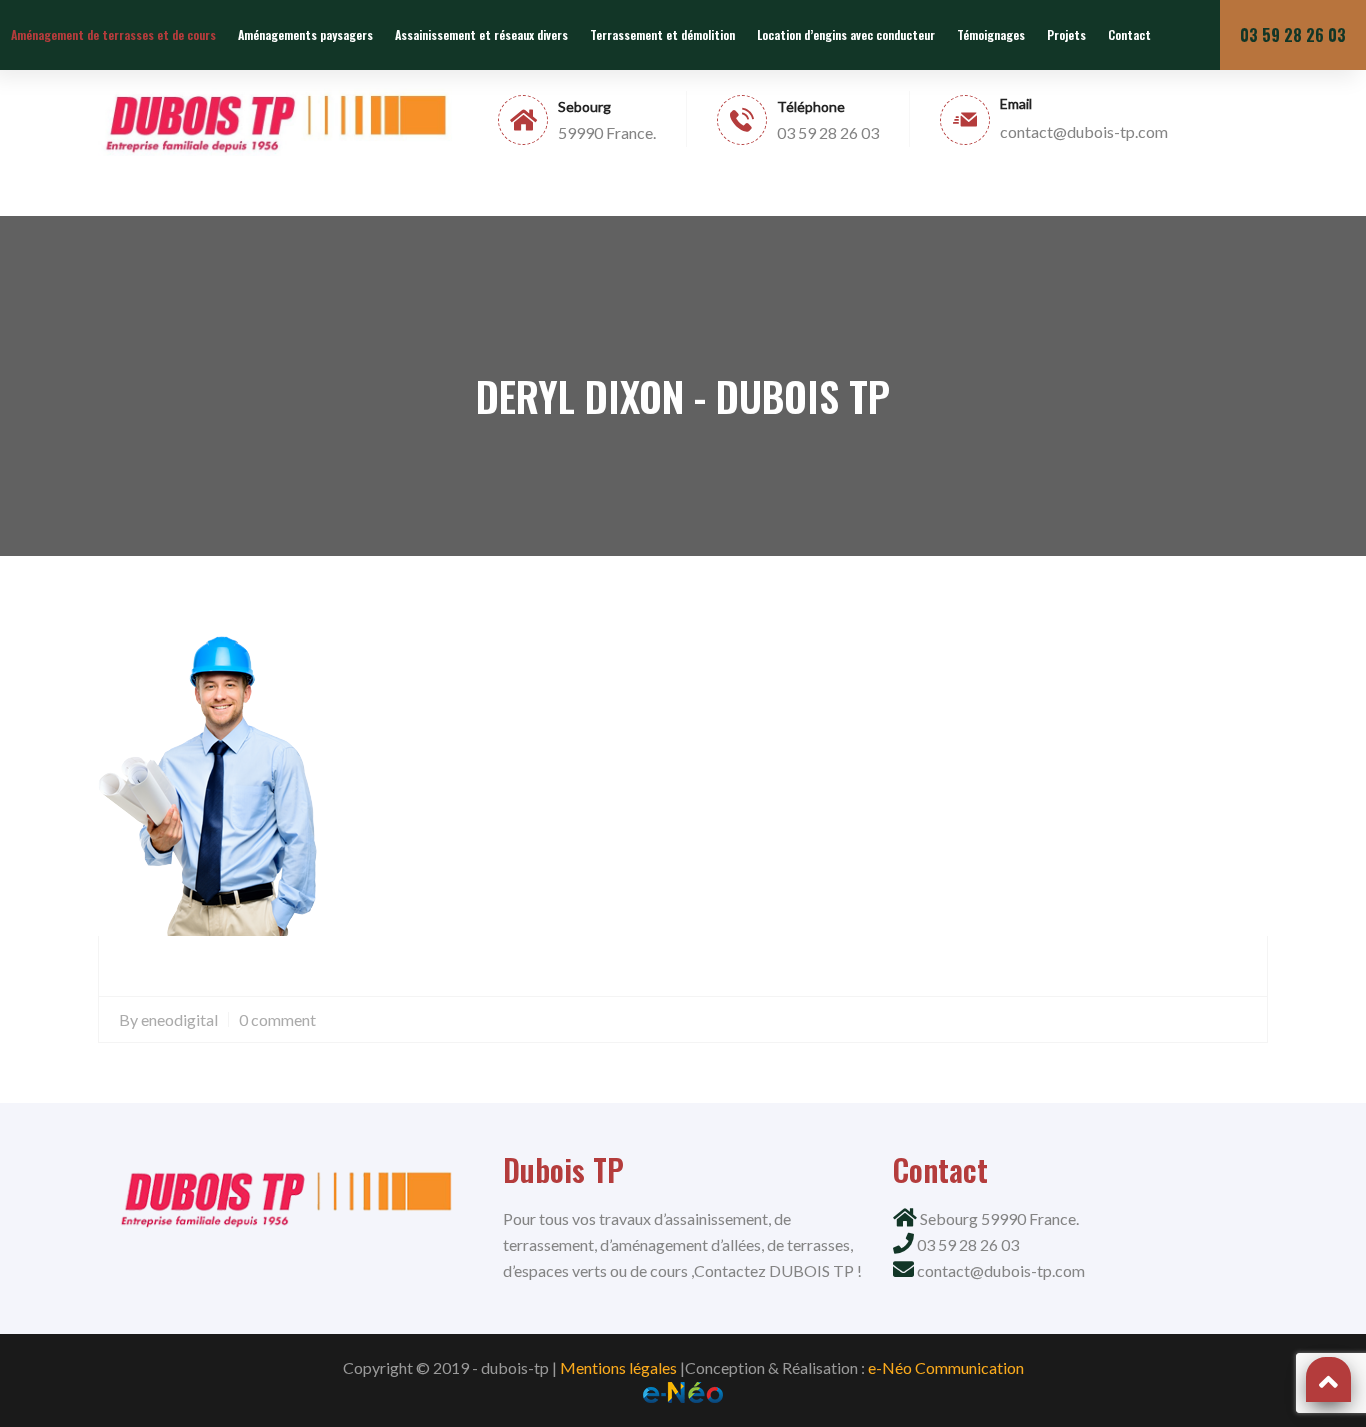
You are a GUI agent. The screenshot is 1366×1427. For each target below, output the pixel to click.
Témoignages (991, 34)
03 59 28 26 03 (1293, 35)
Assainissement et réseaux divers (481, 34)
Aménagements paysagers (305, 34)
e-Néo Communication (946, 1367)
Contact (1129, 34)
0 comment (277, 1019)
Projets (1066, 34)
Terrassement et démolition (662, 34)
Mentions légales (618, 1367)
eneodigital (179, 1019)
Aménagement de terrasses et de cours (113, 34)
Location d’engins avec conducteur (846, 34)
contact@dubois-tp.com (1001, 1270)
